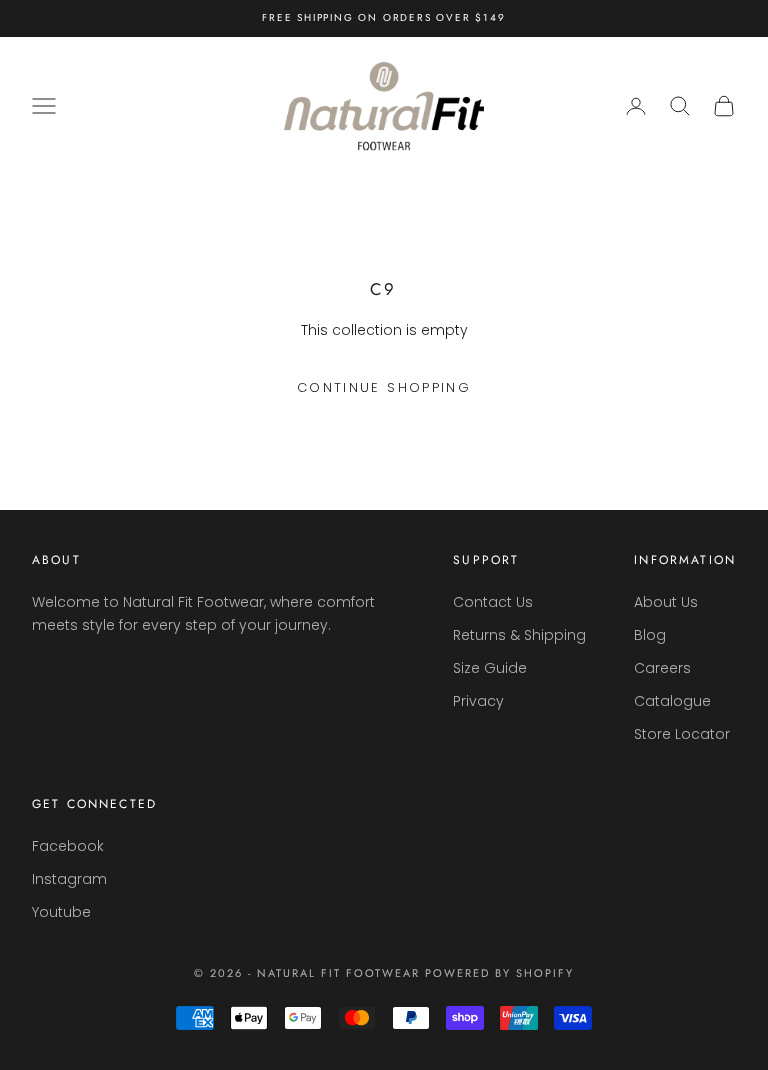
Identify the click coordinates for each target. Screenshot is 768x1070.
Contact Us (493, 602)
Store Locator (682, 734)
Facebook (68, 846)
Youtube (61, 912)
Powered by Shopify (499, 973)
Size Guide (490, 668)
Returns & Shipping (519, 635)
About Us (666, 602)
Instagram (69, 879)
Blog (650, 635)
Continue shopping (384, 387)
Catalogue (672, 701)
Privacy (478, 701)
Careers (662, 668)
